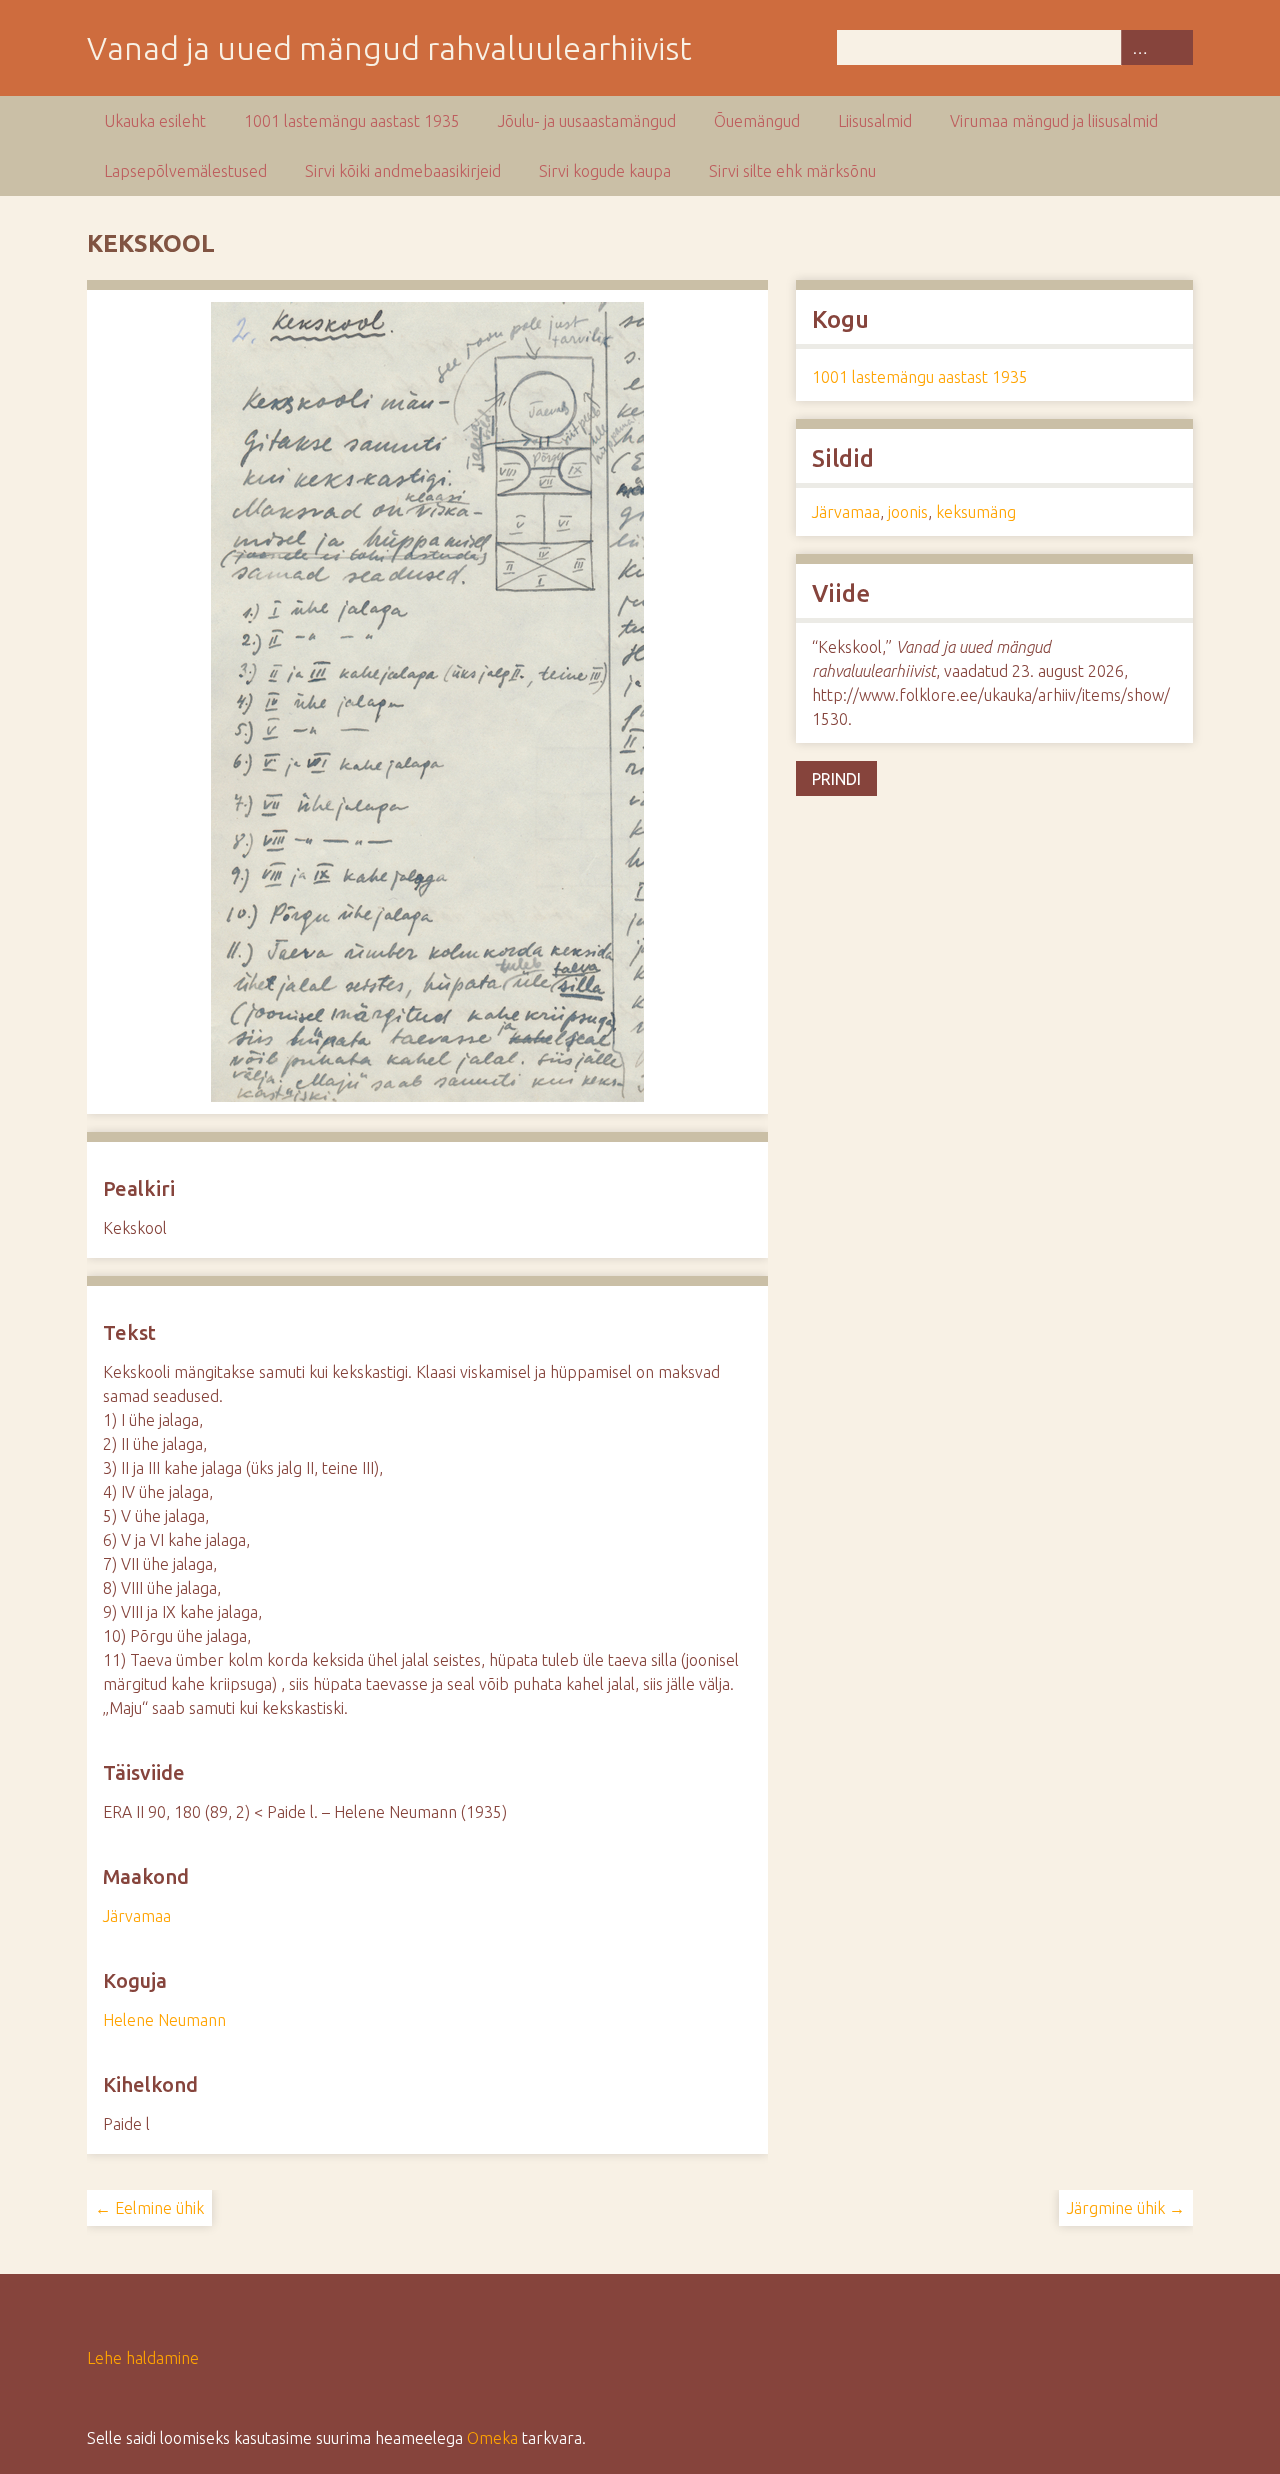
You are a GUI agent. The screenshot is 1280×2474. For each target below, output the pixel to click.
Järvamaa (137, 1916)
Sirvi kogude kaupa (605, 171)
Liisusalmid (875, 121)
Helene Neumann (164, 2020)
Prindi (836, 779)
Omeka (492, 2438)
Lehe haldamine (143, 2358)
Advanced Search (1139, 47)
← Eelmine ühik (149, 2208)
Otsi (1175, 47)
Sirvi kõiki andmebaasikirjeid (403, 171)
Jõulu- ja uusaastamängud (587, 121)
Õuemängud (757, 121)
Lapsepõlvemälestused (185, 171)
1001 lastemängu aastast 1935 (352, 121)
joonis (908, 512)
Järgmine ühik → (1126, 2208)
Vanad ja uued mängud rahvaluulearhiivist (389, 48)
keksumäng (976, 512)
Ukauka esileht (155, 121)
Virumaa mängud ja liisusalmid (1054, 121)
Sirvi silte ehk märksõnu (792, 171)
